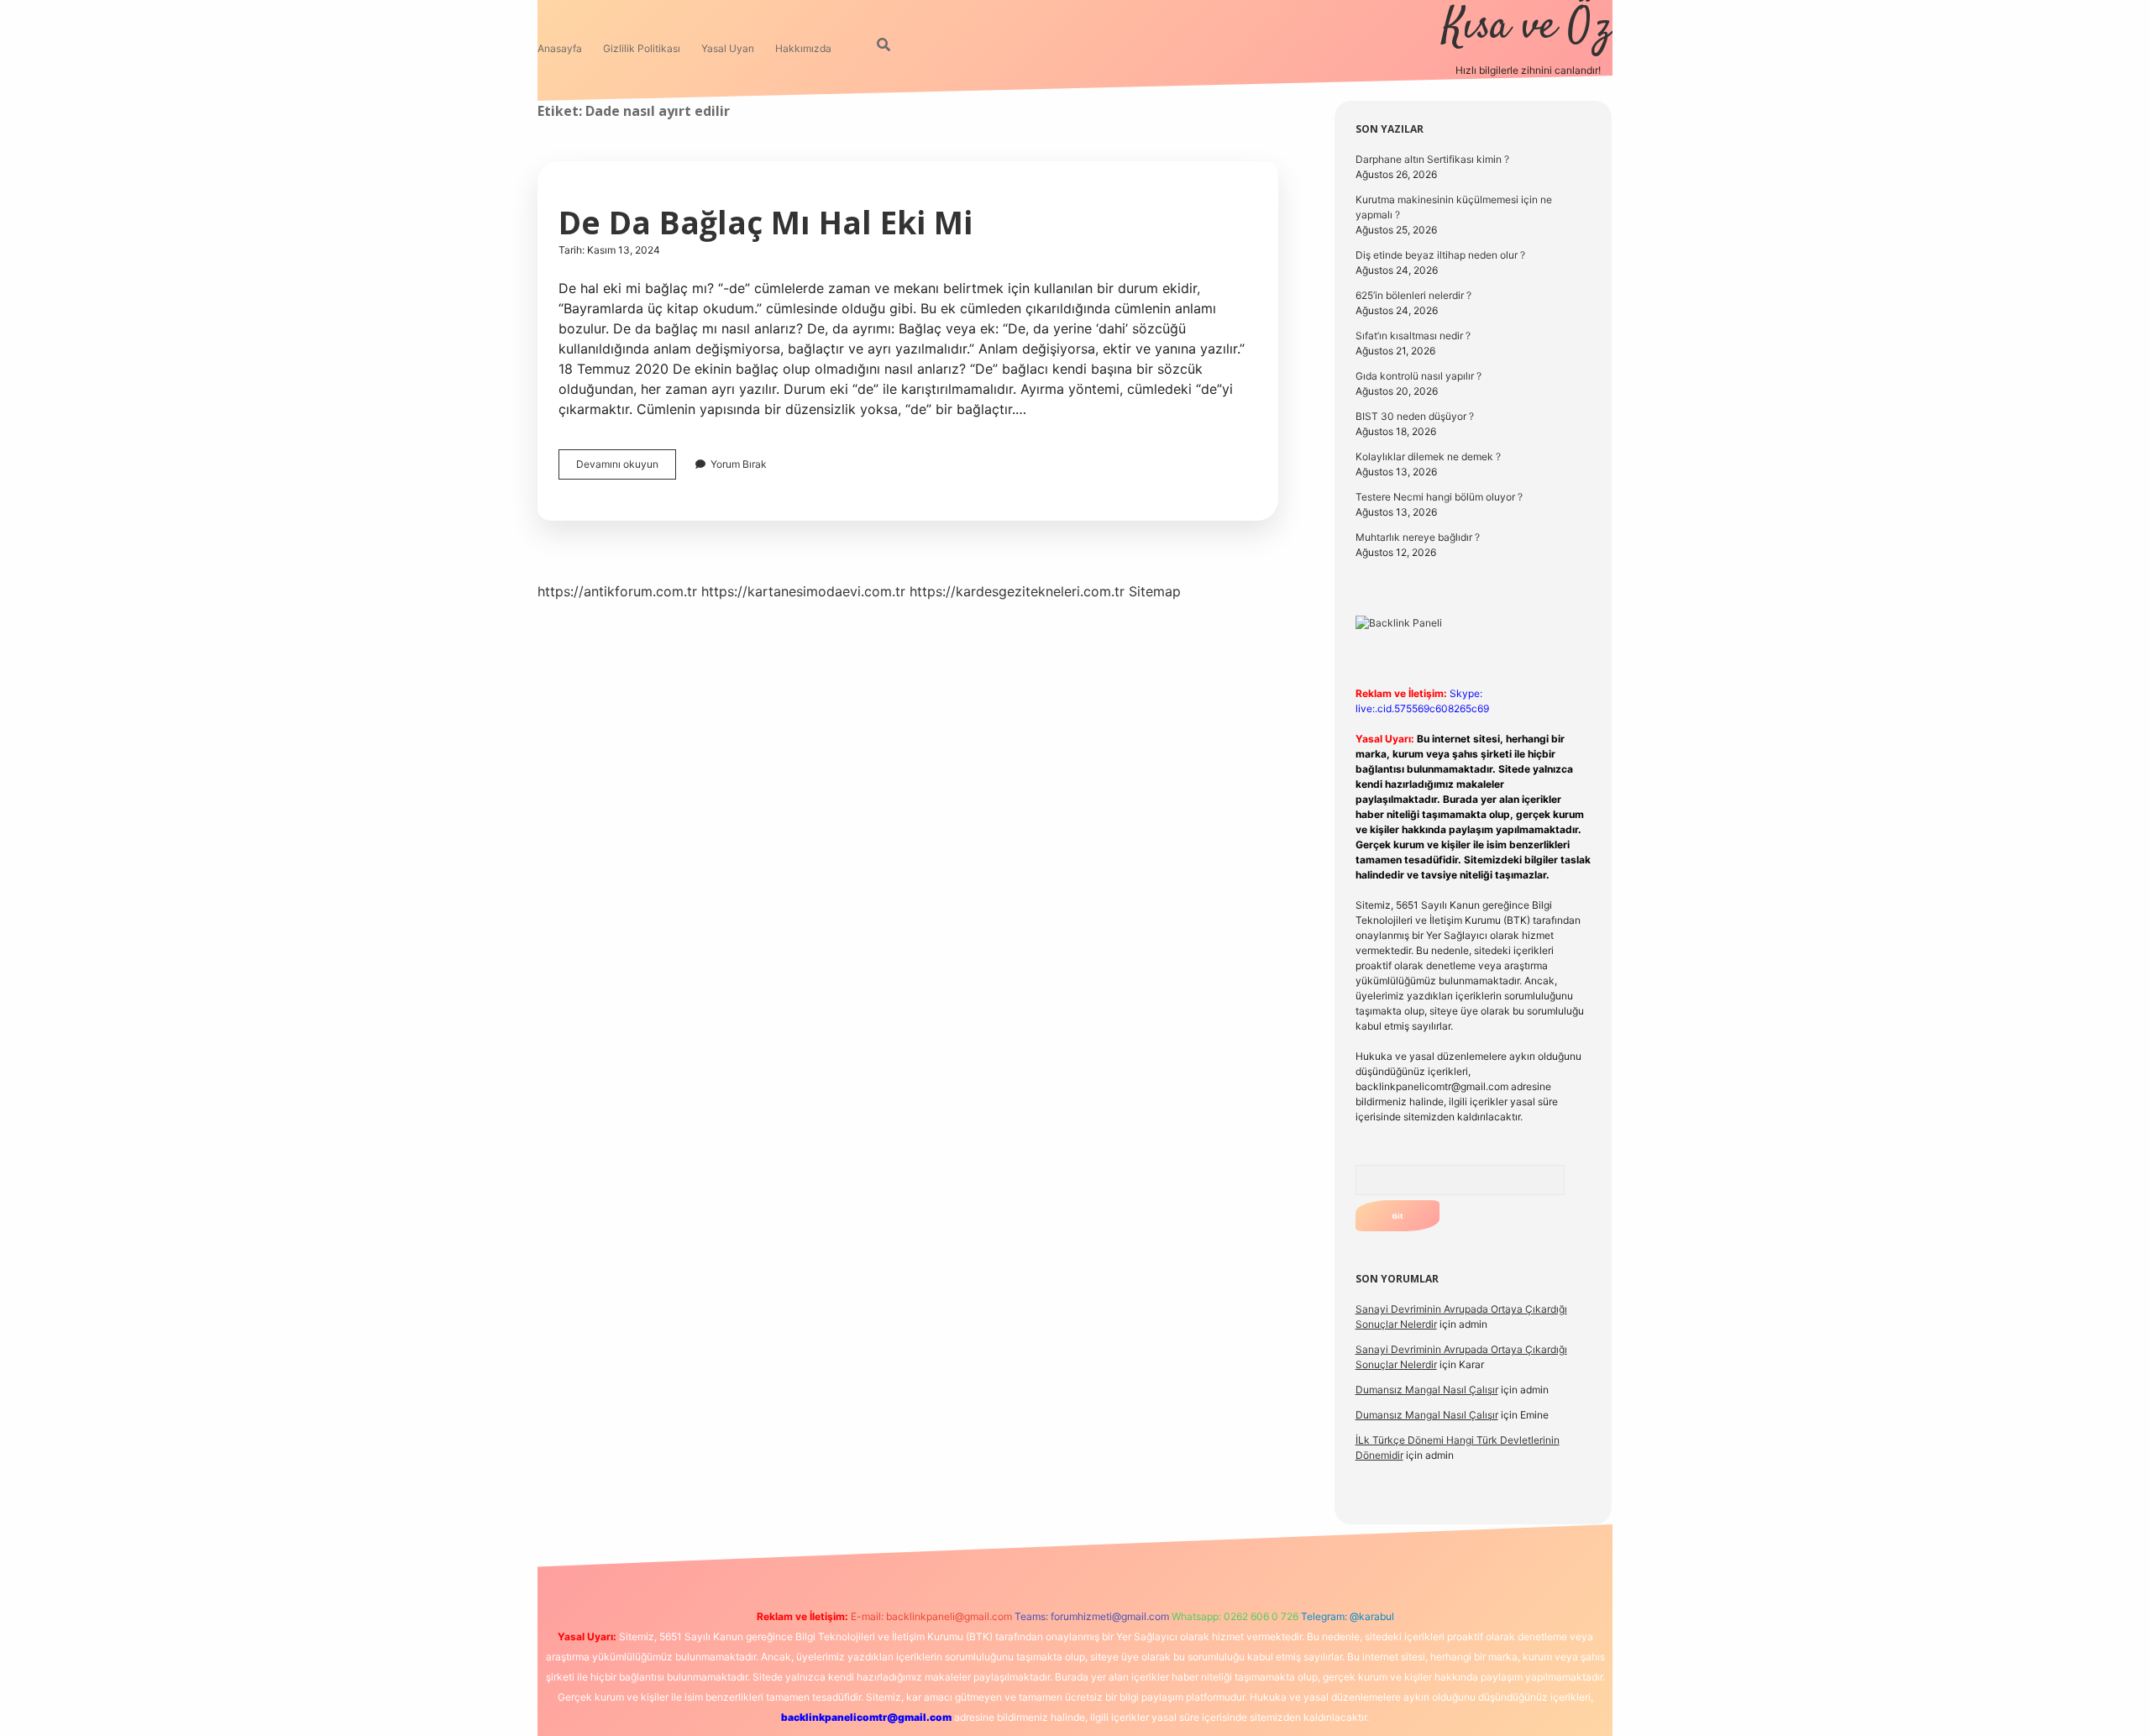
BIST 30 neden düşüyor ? (1415, 416)
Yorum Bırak (739, 464)
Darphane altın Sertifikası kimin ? (1432, 159)
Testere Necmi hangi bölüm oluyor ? (1439, 497)
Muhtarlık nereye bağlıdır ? (1418, 537)
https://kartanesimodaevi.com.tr (803, 591)
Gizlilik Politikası (642, 48)
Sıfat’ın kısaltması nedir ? (1413, 336)
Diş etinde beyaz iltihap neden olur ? (1440, 255)
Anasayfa (560, 48)
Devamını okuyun (626, 468)
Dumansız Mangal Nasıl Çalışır (1427, 1390)
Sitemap (1155, 591)
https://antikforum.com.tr (617, 591)
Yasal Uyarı (728, 48)
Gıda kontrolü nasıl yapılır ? (1418, 376)
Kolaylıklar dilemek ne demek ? (1428, 456)
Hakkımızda (803, 48)
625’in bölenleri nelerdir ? (1413, 295)
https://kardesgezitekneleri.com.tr (1017, 591)
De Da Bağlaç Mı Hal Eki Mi (766, 222)
